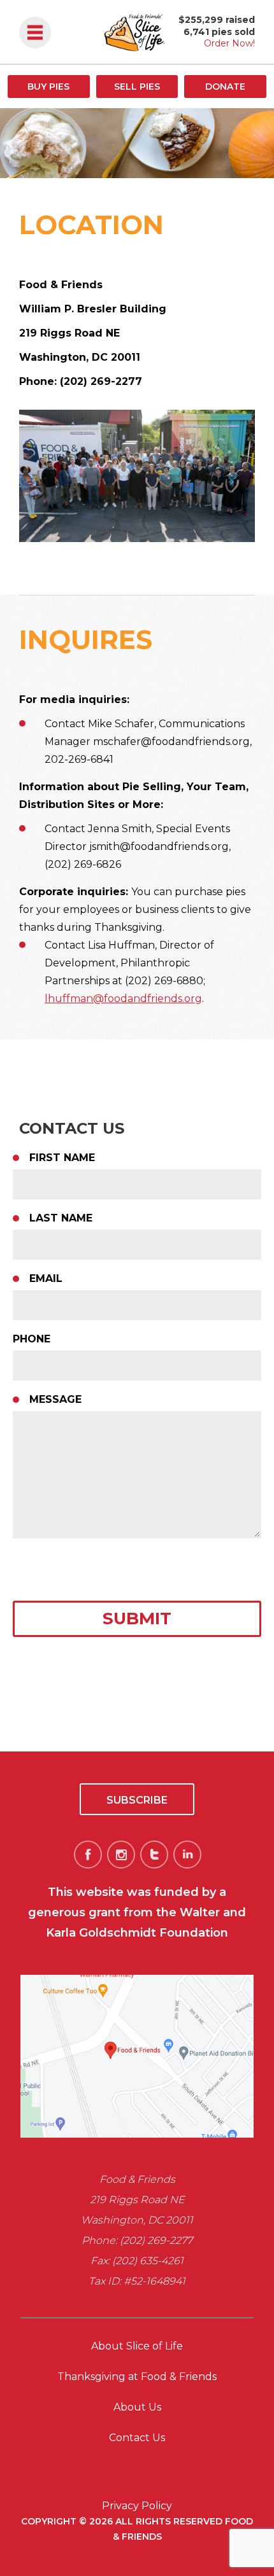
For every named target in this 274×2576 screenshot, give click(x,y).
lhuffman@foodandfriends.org (123, 999)
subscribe (137, 1800)
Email (46, 1278)
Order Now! (229, 43)
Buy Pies (48, 87)
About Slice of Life (137, 2346)
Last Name (61, 1218)
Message (55, 1399)
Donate (225, 87)
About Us (137, 2407)
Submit (137, 1619)
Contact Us (137, 2438)
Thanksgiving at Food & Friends (137, 2377)
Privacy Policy (137, 2506)
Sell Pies (137, 87)
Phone (32, 1339)
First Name (62, 1158)
